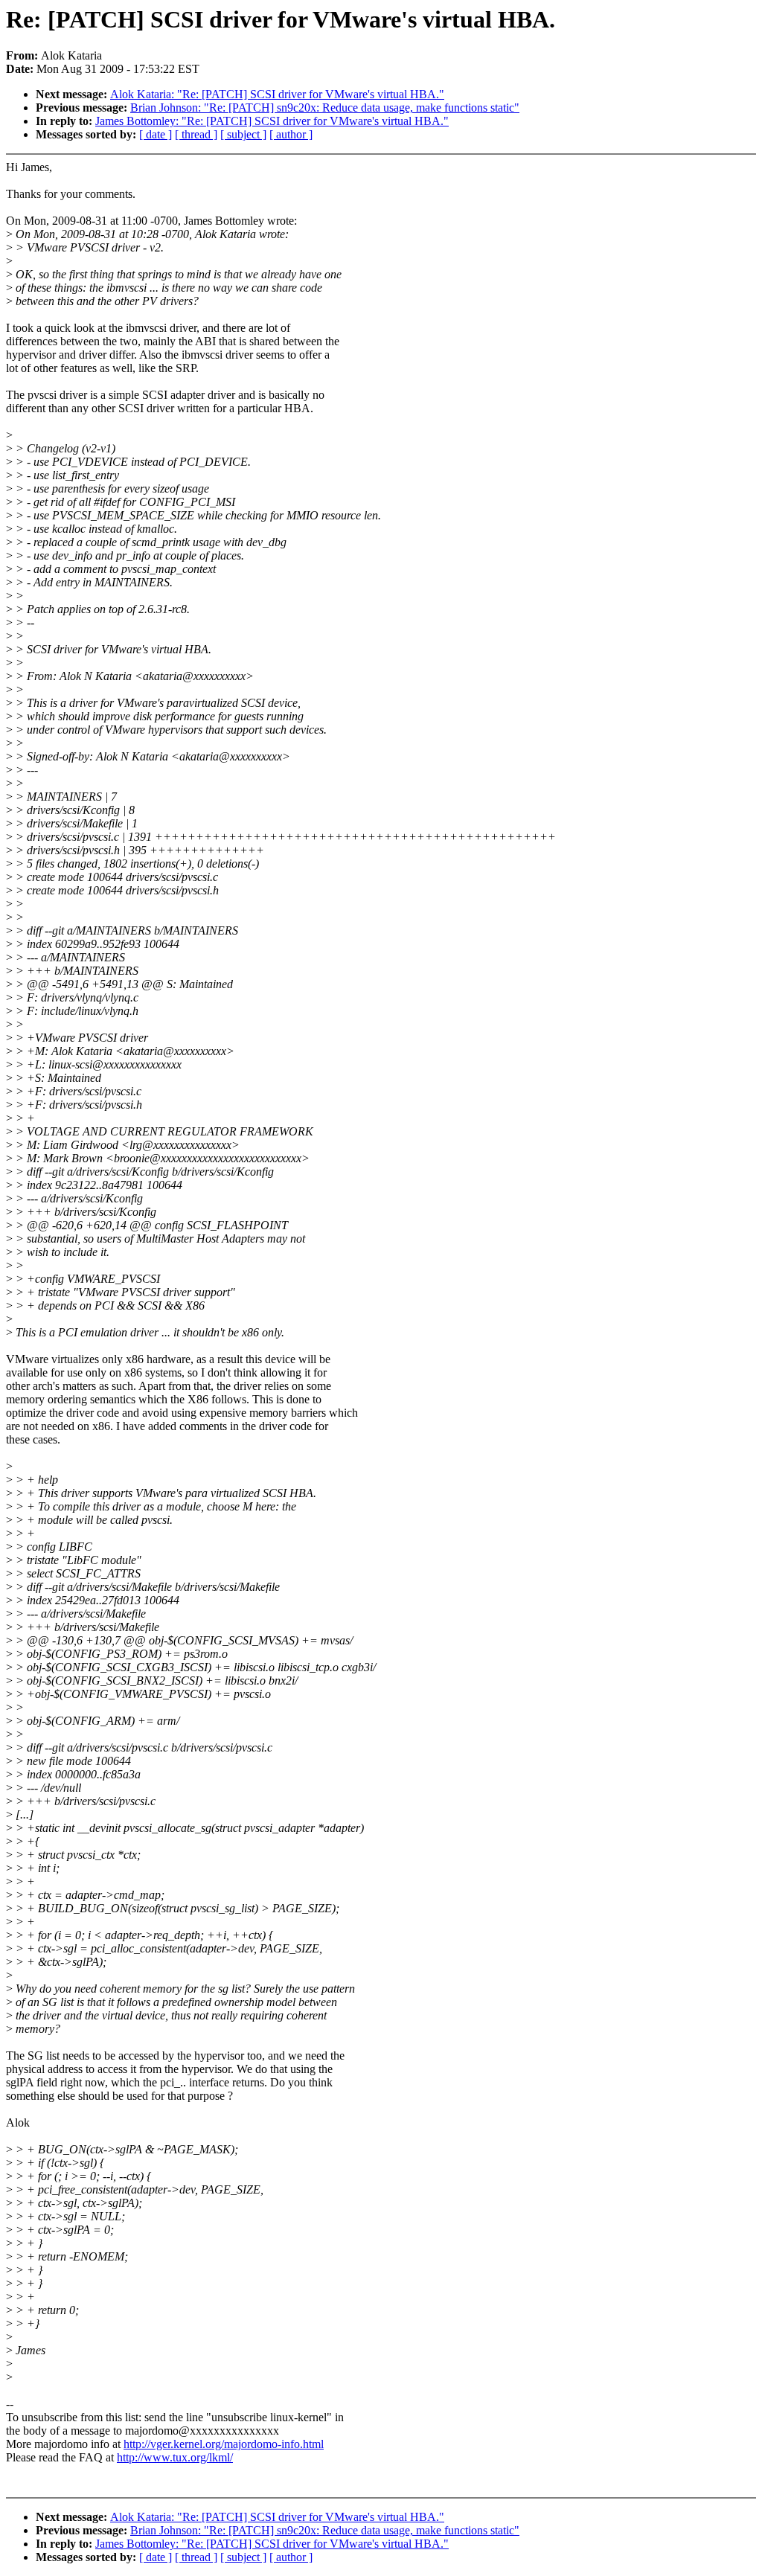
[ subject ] (243, 134)
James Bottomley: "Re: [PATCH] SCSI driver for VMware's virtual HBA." (272, 121)
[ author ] (291, 134)
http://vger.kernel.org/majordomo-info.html (224, 2444)
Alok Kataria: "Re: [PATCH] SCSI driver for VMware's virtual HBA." (277, 94)
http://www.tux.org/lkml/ (175, 2457)
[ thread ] (196, 134)
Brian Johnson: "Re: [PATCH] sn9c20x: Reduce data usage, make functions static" (325, 108)
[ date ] (156, 134)
